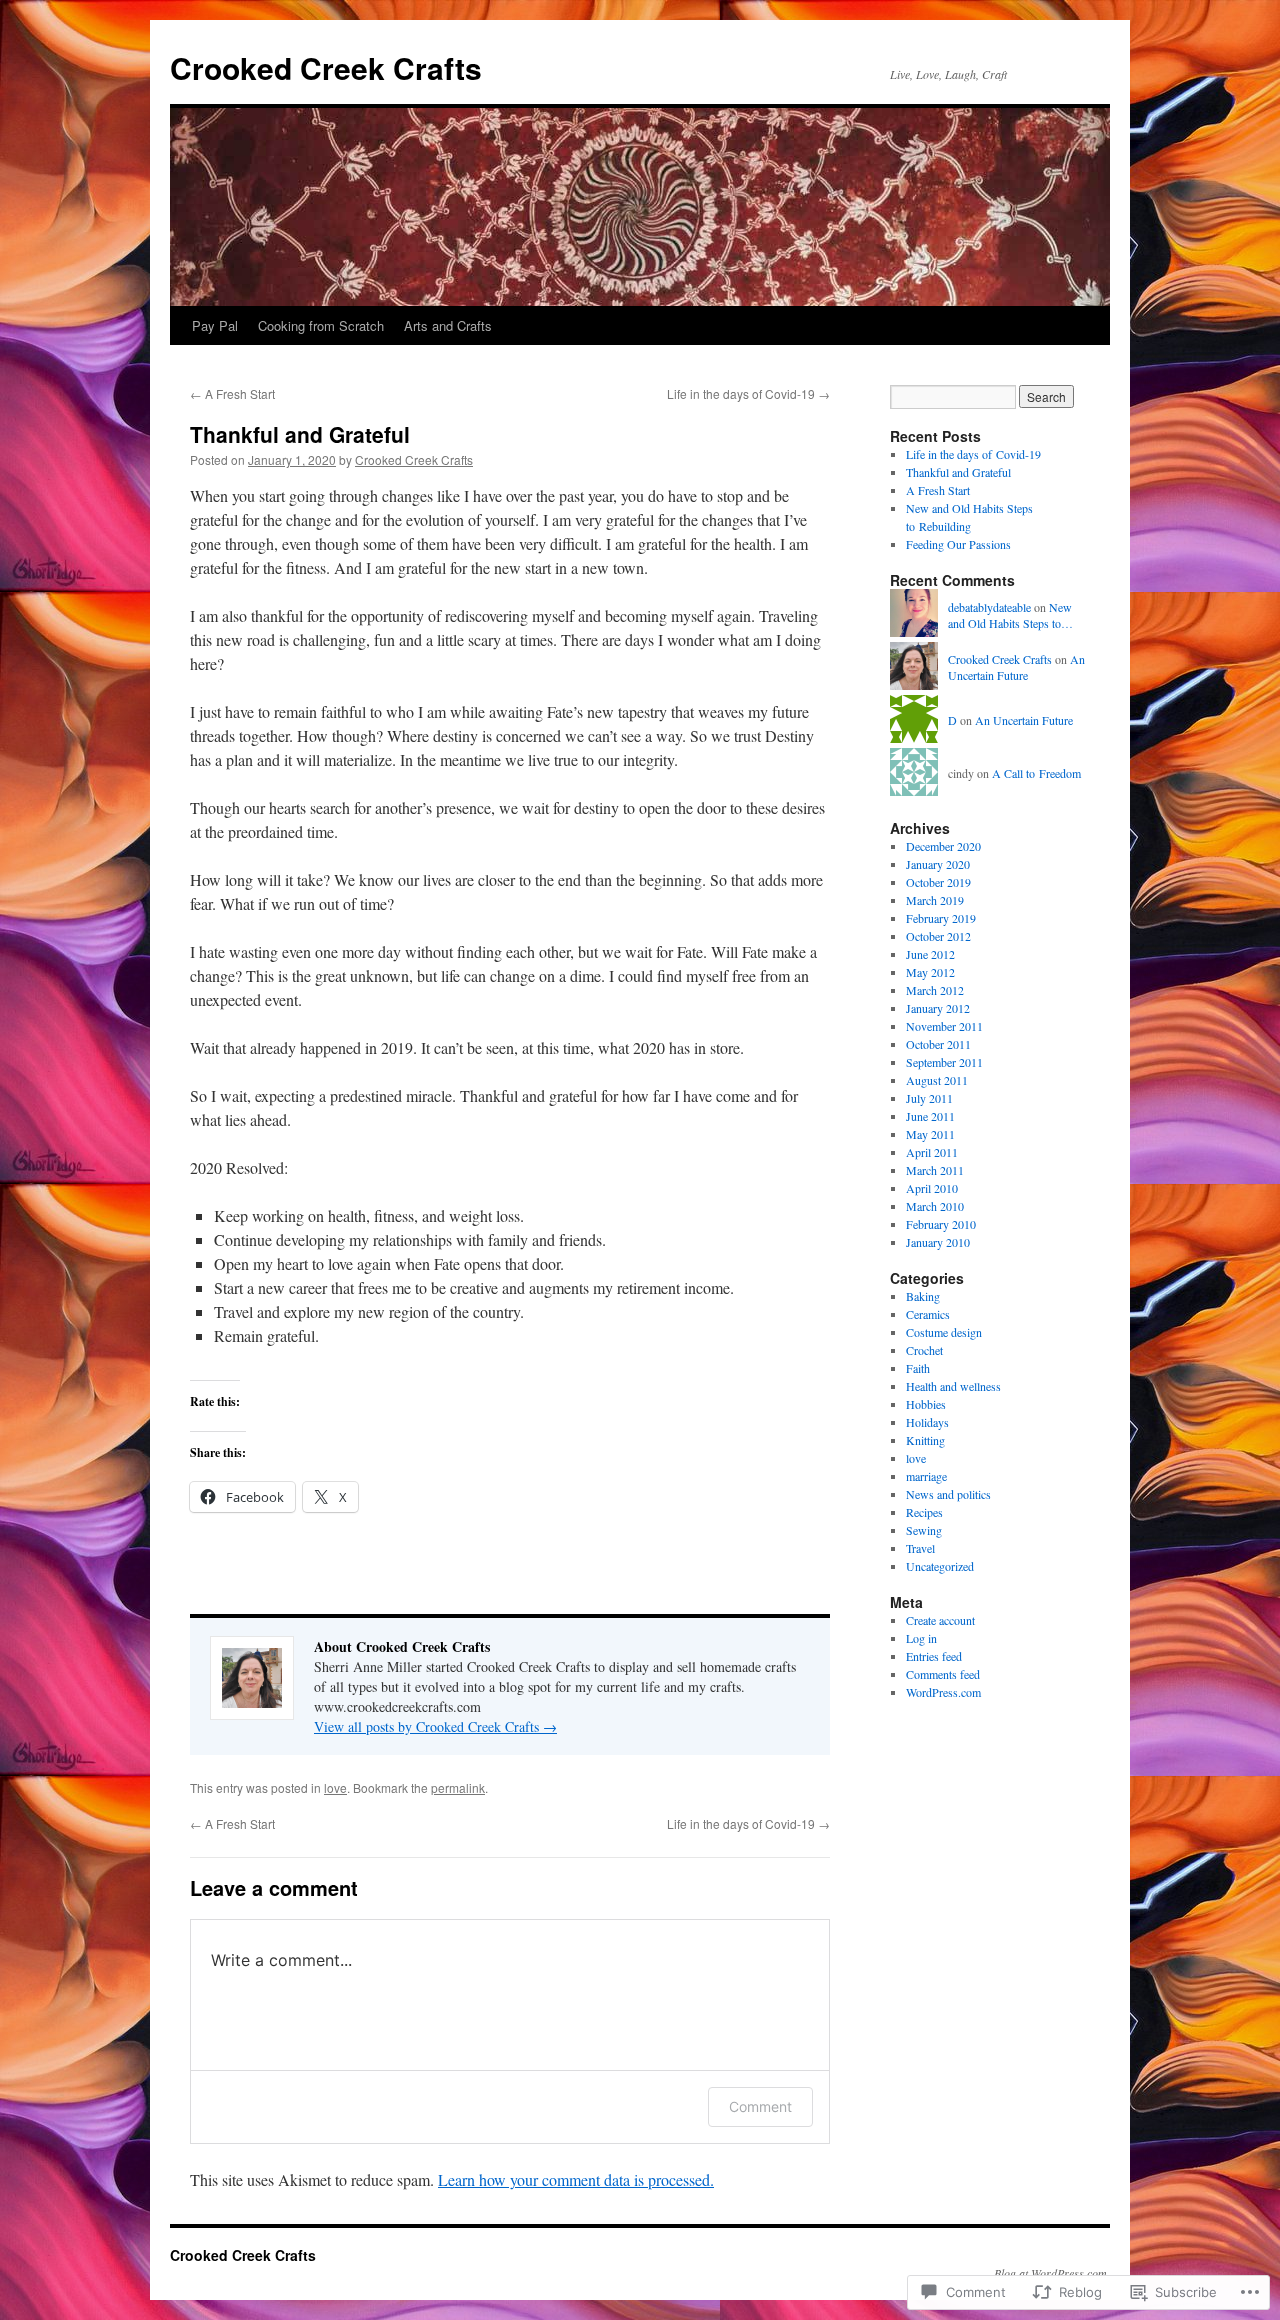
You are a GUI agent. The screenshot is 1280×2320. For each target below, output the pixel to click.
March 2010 (935, 1206)
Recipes (924, 1512)
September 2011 (944, 1062)
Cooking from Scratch (321, 325)
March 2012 (935, 990)
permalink (458, 1787)
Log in (921, 1638)
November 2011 (944, 1026)
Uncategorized (940, 1566)
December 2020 (943, 846)
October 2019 (938, 882)
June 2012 (930, 954)
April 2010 (932, 1188)
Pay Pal (215, 325)
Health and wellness (953, 1386)
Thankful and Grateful (300, 434)
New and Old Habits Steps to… (1010, 615)
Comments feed (943, 1674)
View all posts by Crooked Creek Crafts (435, 1726)
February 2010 (941, 1224)
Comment (760, 2106)
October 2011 (938, 1044)
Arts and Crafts (448, 325)
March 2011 (935, 1170)
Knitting (925, 1440)
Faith (918, 1368)
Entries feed (934, 1656)
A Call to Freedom (1036, 773)
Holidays (927, 1422)
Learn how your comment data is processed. (576, 2179)
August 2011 (937, 1080)
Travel (920, 1548)
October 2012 (938, 936)
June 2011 (930, 1116)
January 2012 (938, 1008)
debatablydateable (989, 607)
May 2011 (930, 1134)
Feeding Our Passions (958, 544)
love (335, 1787)
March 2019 (935, 900)
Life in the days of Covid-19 (748, 393)
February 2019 (941, 918)
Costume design (944, 1332)
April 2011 (932, 1152)
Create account (940, 1620)
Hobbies (926, 1404)
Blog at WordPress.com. (1052, 2273)
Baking (923, 1296)
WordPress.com (943, 1692)
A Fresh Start (232, 393)
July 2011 (929, 1098)
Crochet (924, 1350)
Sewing (924, 1530)
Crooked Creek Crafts (326, 67)
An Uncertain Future (1016, 667)
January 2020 (938, 864)
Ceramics (928, 1314)
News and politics (948, 1494)
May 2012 (930, 972)
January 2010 (938, 1242)
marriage (926, 1476)
